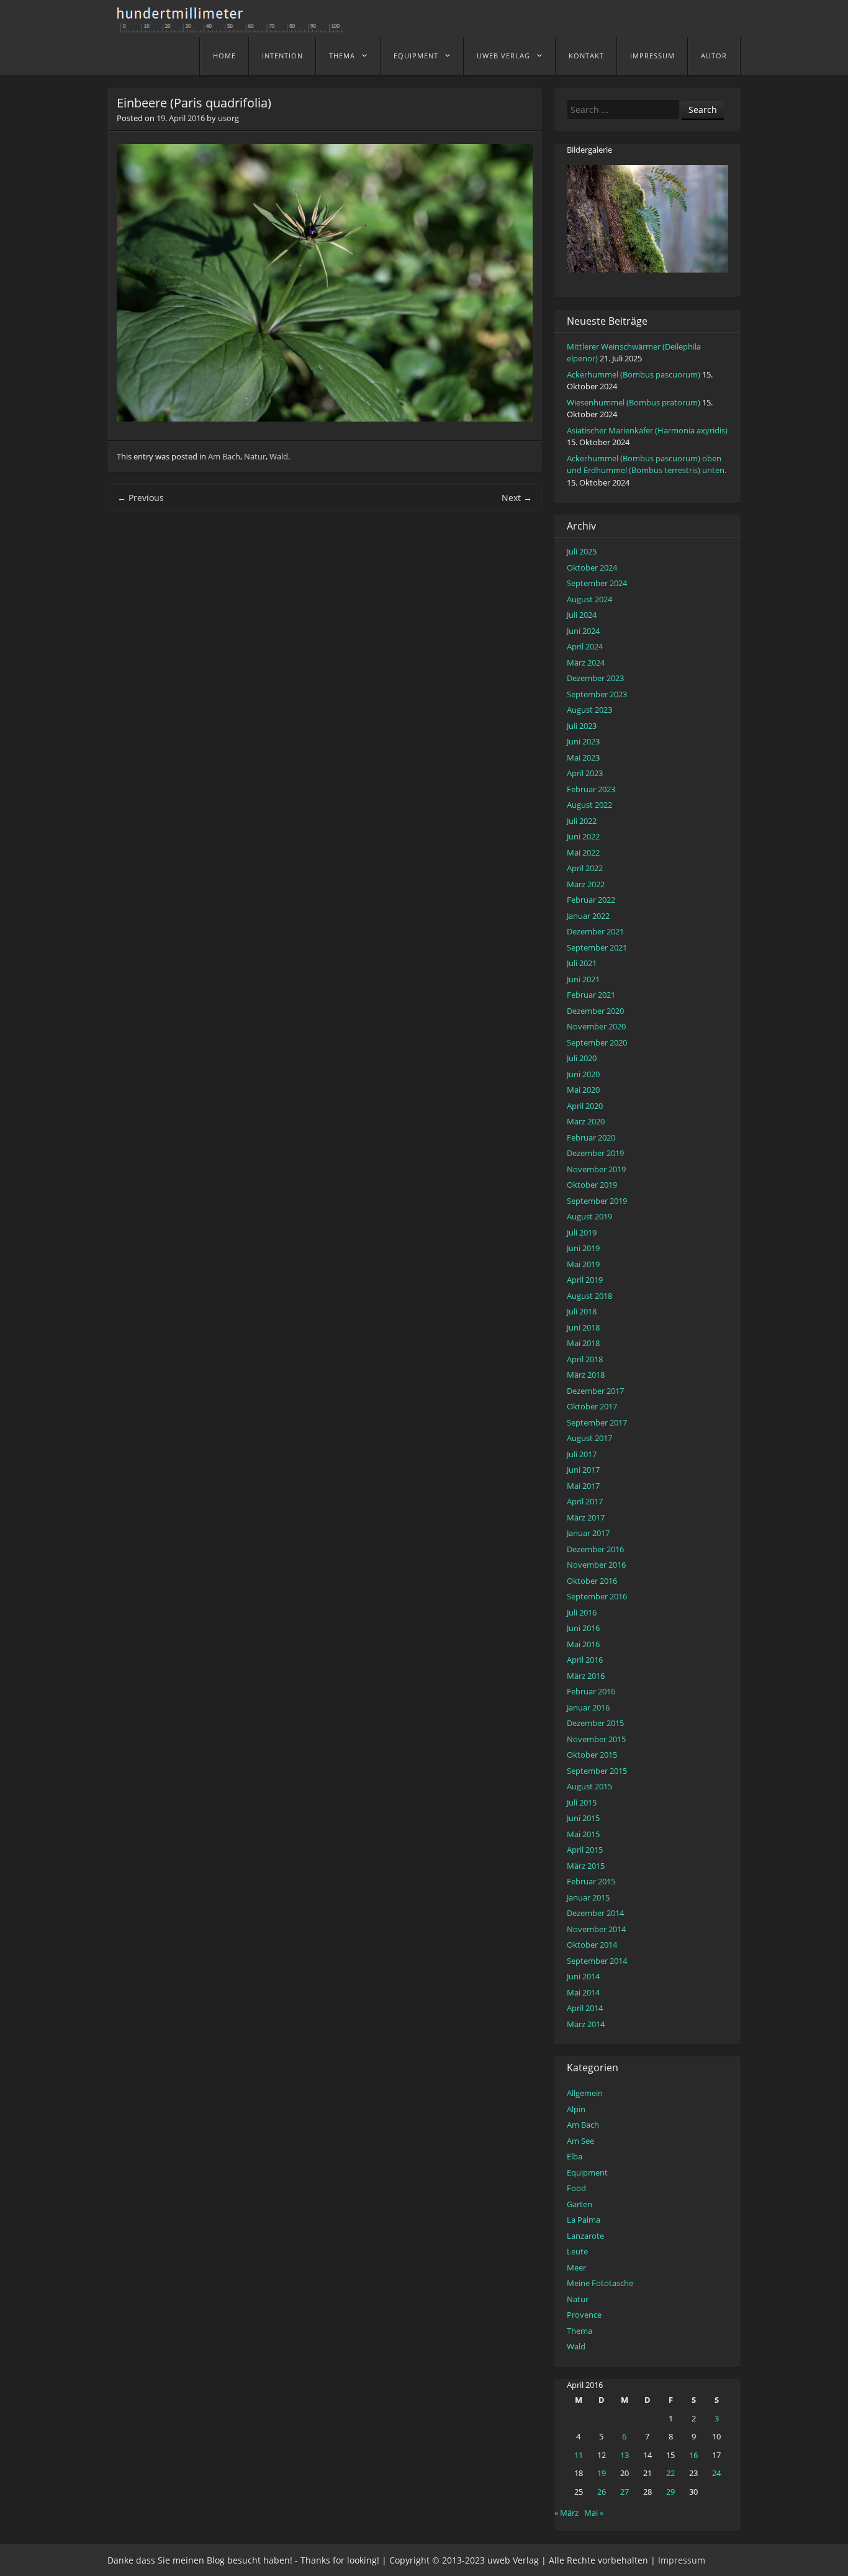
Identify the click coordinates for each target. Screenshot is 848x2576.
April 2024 (585, 646)
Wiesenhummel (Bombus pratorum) (634, 402)
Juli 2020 (582, 1058)
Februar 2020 (591, 1137)
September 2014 (597, 1961)
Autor (714, 56)
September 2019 (597, 1201)
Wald (279, 456)
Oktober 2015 (592, 1755)
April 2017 (585, 1501)
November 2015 (596, 1739)
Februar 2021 (591, 995)
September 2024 (597, 583)
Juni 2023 (583, 741)
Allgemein (585, 2093)
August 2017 (589, 1438)
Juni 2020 (583, 1074)
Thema (342, 56)
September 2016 (597, 1596)
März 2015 (586, 1866)
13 (625, 2455)
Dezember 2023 (595, 678)
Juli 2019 (582, 1232)
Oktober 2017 (592, 1406)
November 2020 (596, 1026)
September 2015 (597, 1771)
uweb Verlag (503, 56)
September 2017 (597, 1422)
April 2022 (585, 868)
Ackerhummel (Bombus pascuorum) (634, 374)
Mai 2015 (583, 1834)
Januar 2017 (588, 1533)
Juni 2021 (583, 979)
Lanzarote (585, 2236)
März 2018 (586, 1375)
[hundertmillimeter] (235, 26)
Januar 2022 (588, 916)
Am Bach (224, 456)
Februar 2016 (591, 1691)
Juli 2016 (582, 1612)
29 (670, 2492)
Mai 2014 (583, 1992)
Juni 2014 (583, 1976)
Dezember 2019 (595, 1153)
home (224, 56)
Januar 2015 (588, 1897)
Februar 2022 (591, 900)
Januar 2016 (588, 1707)
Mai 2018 (583, 1343)
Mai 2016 (583, 1644)
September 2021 (597, 947)
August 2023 (589, 710)
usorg (228, 118)
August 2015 (589, 1786)
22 (670, 2473)
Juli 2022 (582, 821)
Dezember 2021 (595, 931)
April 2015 (585, 1850)
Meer (576, 2267)
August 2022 (589, 805)
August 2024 (589, 599)
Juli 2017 (582, 1454)
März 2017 (586, 1517)
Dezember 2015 (595, 1723)
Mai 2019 (583, 1264)
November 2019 (596, 1169)
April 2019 (585, 1280)
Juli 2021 (582, 963)
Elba (575, 2156)
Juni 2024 (583, 631)
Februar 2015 (591, 1881)
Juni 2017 (583, 1470)
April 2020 (585, 1106)
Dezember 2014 (595, 1913)
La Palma (584, 2220)
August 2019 (589, 1216)
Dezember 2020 (595, 1011)
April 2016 (585, 1660)
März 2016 (586, 1676)
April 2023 (585, 773)
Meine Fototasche (600, 2283)
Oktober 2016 (592, 1581)
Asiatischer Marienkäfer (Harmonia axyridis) (647, 430)
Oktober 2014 (592, 1945)
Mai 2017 (583, 1486)
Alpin (576, 2109)
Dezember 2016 (595, 1549)
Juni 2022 (583, 836)
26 (602, 2492)
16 (693, 2455)
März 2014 (586, 2024)
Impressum (652, 56)
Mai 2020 (583, 1090)
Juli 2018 (582, 1311)
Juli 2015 (582, 1802)
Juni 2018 (583, 1327)
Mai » (594, 2513)
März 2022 (586, 884)
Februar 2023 (591, 789)
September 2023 (597, 694)
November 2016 (596, 1565)
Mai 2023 (583, 757)
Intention (282, 56)
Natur (255, 456)
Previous (141, 498)
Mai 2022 (583, 852)
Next (517, 498)
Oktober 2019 (592, 1185)
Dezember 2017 (595, 1391)
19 (602, 2473)
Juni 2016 (583, 1628)
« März (566, 2513)
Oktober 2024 (592, 567)
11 (579, 2455)
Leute (577, 2251)
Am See (580, 2141)
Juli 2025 (582, 551)
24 (716, 2473)
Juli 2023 (582, 726)
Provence (584, 2315)
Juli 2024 (582, 615)
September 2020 (597, 1042)
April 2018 (585, 1359)
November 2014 (596, 1929)
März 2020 (586, 1121)
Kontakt (586, 56)
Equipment (416, 56)
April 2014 (585, 2008)
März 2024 (586, 662)
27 (625, 2492)
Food (576, 2188)
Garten (580, 2204)
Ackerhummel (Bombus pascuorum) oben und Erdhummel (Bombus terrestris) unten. (647, 464)
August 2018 (589, 1296)
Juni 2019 (583, 1248)
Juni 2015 (583, 1818)
